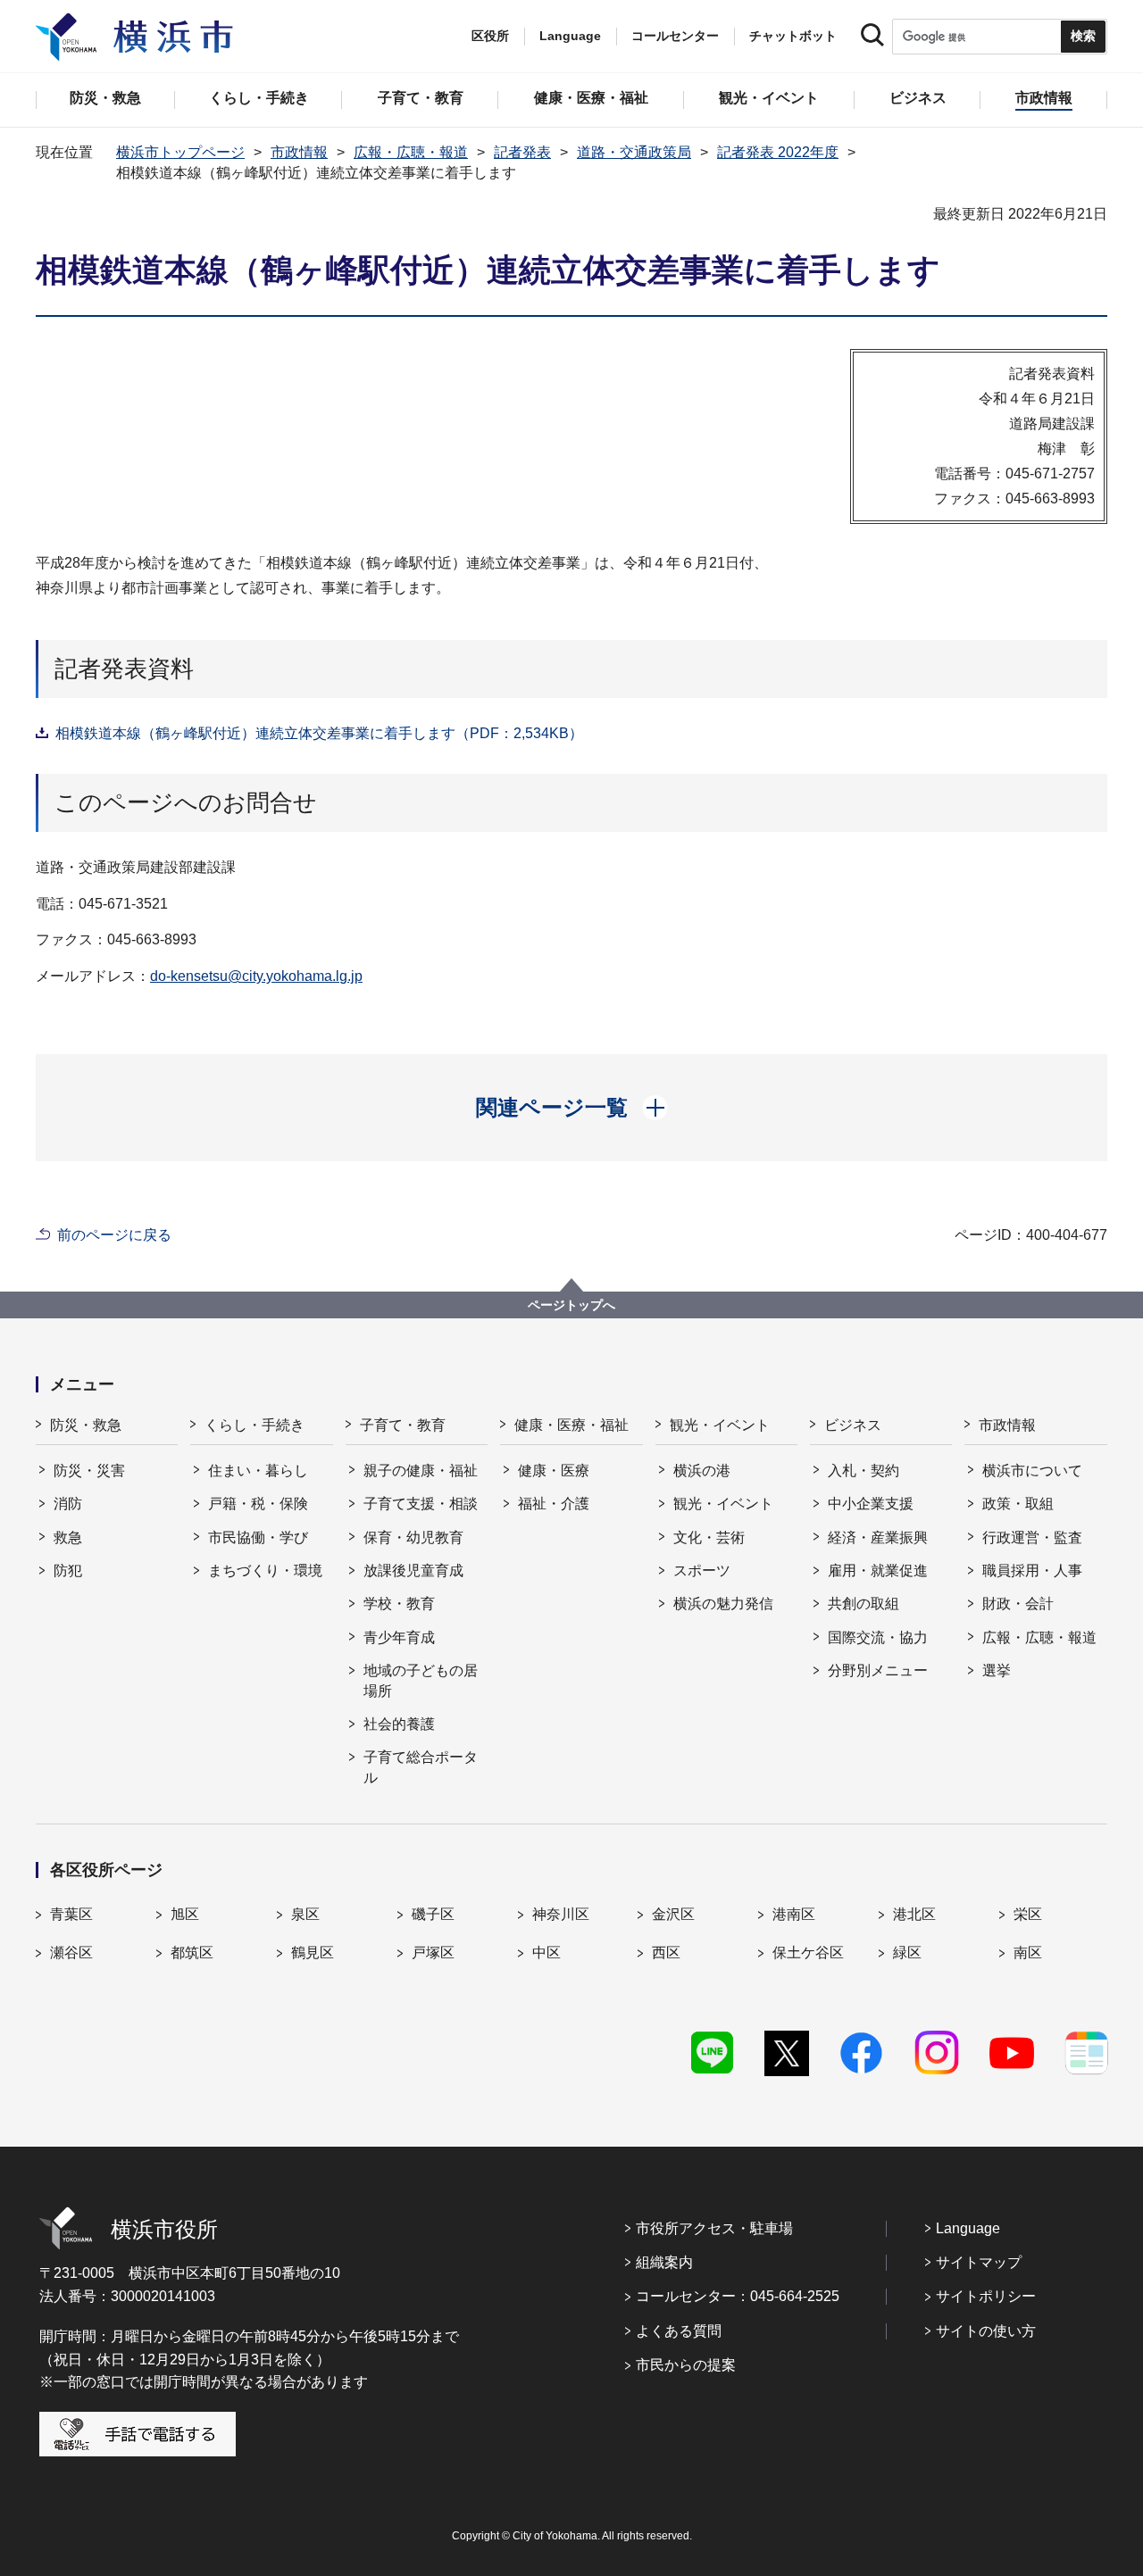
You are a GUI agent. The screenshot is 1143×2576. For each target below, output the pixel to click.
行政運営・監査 (1032, 1537)
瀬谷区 (71, 1953)
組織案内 (664, 2262)
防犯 (68, 1571)
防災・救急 (86, 1425)
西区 (666, 1953)
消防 (68, 1504)
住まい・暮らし (258, 1471)
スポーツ (702, 1571)
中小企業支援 (871, 1504)
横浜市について (1032, 1471)
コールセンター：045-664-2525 (738, 2296)
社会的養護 (399, 1724)
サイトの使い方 (986, 2331)
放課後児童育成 (413, 1571)
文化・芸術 (709, 1537)
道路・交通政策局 (634, 152)
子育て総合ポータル (421, 1767)
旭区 (185, 1914)
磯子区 (433, 1914)
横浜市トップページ (180, 152)
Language (968, 2228)
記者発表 (522, 152)
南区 (1028, 1953)
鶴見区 (313, 1953)
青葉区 (71, 1914)
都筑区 (192, 1953)
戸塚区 (433, 1953)
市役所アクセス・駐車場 (714, 2228)
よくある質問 (679, 2331)
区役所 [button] (490, 36)
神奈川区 (561, 1914)
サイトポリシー (986, 2296)
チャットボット (793, 36)
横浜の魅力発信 (723, 1604)
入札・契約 (864, 1471)
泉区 (305, 1914)
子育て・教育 (403, 1425)
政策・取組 (1018, 1504)
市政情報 (299, 152)
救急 (68, 1537)
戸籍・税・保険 (258, 1504)
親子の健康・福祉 (421, 1471)
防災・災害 (89, 1471)
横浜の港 (702, 1471)
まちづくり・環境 (265, 1571)
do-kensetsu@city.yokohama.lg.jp (256, 976)
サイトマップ (979, 2262)
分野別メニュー (878, 1670)
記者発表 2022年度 (778, 152)
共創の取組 (864, 1604)
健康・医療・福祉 (571, 1425)
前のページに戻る (114, 1235)
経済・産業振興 (878, 1537)
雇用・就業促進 (878, 1571)
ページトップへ (571, 1305)
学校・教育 (399, 1604)
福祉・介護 (554, 1504)
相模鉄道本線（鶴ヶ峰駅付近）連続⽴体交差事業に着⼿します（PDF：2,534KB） (319, 733)
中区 (546, 1953)
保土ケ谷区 (808, 1953)
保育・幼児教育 (413, 1537)
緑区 (907, 1953)
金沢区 (673, 1914)
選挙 (997, 1670)
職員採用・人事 (1032, 1571)
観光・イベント (720, 1425)
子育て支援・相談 (421, 1504)
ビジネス (853, 1425)
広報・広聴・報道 (411, 152)
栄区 (1028, 1914)
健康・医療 (554, 1471)
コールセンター (675, 36)
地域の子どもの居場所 (421, 1680)
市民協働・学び (258, 1537)
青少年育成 (399, 1637)
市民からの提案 (686, 2365)
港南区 (794, 1914)
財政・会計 (1018, 1604)
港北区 (914, 1914)
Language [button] (570, 36)
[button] (572, 1108)
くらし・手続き (254, 1425)
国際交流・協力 (878, 1637)
